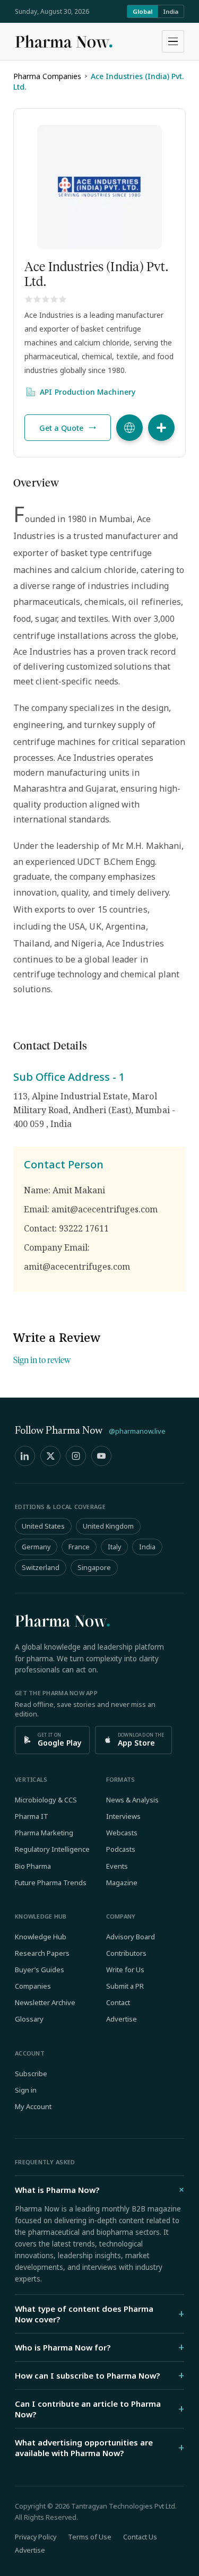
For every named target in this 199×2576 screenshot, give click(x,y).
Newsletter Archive (45, 2002)
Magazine (122, 1883)
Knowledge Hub (41, 1937)
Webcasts (122, 1833)
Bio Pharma (33, 1866)
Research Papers (42, 1953)
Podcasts (121, 1849)
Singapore (94, 1568)
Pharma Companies (47, 76)
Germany (36, 1547)
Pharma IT (32, 1816)
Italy (114, 1547)
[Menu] (173, 41)
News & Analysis (132, 1800)
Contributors (126, 1953)
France (79, 1547)
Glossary (29, 2019)
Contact (118, 2002)
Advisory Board (131, 1937)
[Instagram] (76, 1456)
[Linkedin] (25, 1456)
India (171, 11)
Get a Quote (61, 428)
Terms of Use (90, 2537)
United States (43, 1526)
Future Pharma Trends (51, 1883)
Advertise (122, 2019)
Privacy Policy (36, 2537)
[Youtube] (101, 1456)
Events (117, 1866)
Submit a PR (125, 1986)
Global (142, 11)
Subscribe (31, 2074)
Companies (33, 1986)
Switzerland (41, 1568)
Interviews (123, 1816)
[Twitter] (50, 1456)
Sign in (26, 2090)
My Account (33, 2106)
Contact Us (140, 2537)
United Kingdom (108, 1526)
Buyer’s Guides (40, 1970)
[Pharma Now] (64, 41)
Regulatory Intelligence (52, 1849)
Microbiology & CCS (46, 1800)
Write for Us (125, 1970)
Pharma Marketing (44, 1833)
